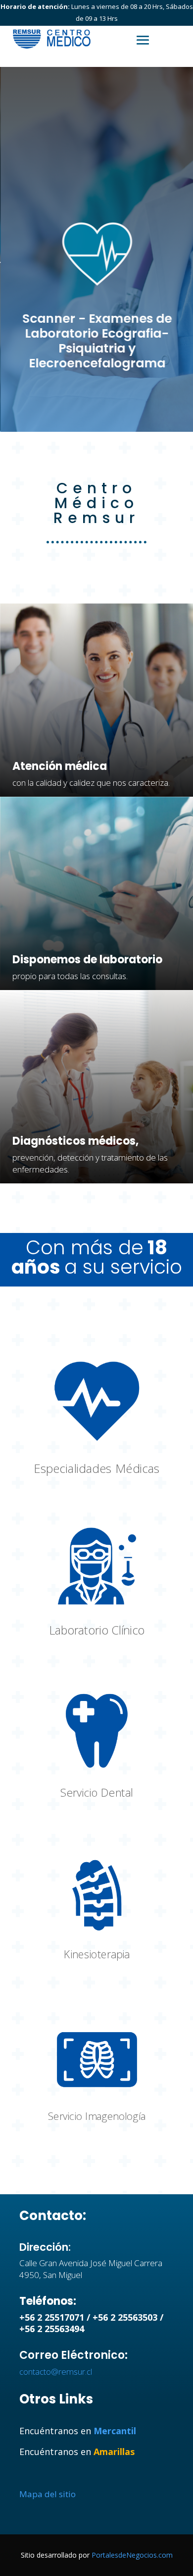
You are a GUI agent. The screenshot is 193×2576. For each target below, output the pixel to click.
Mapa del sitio (48, 2494)
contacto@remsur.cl (56, 2371)
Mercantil (115, 2431)
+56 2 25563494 (52, 2329)
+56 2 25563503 (125, 2317)
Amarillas (114, 2452)
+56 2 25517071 (52, 2317)
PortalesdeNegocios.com (132, 2555)
